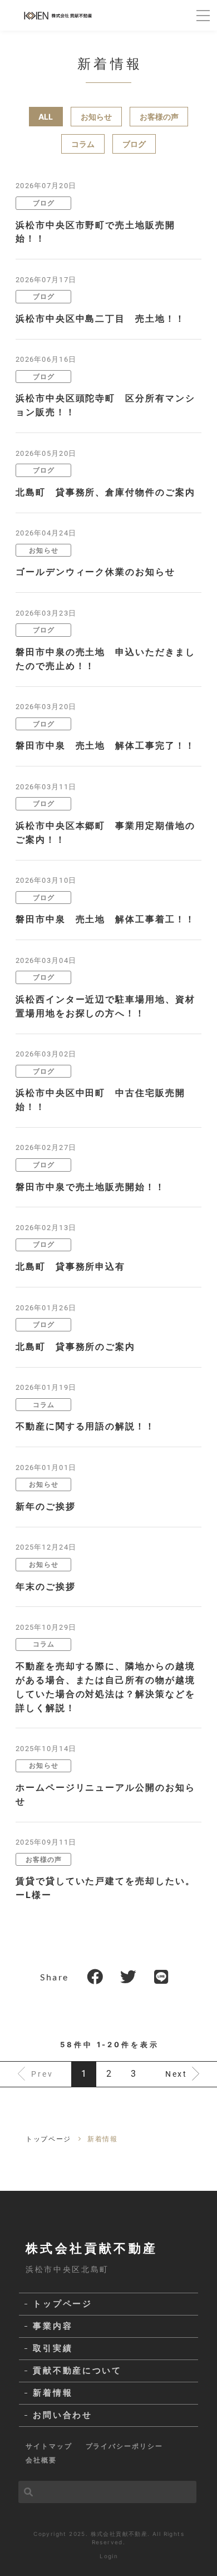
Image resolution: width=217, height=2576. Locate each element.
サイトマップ (49, 2446)
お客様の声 (159, 117)
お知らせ (96, 117)
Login (109, 2556)
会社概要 (41, 2460)
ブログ (134, 144)
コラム (83, 144)
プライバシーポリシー (124, 2446)
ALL (46, 117)
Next (176, 2074)
